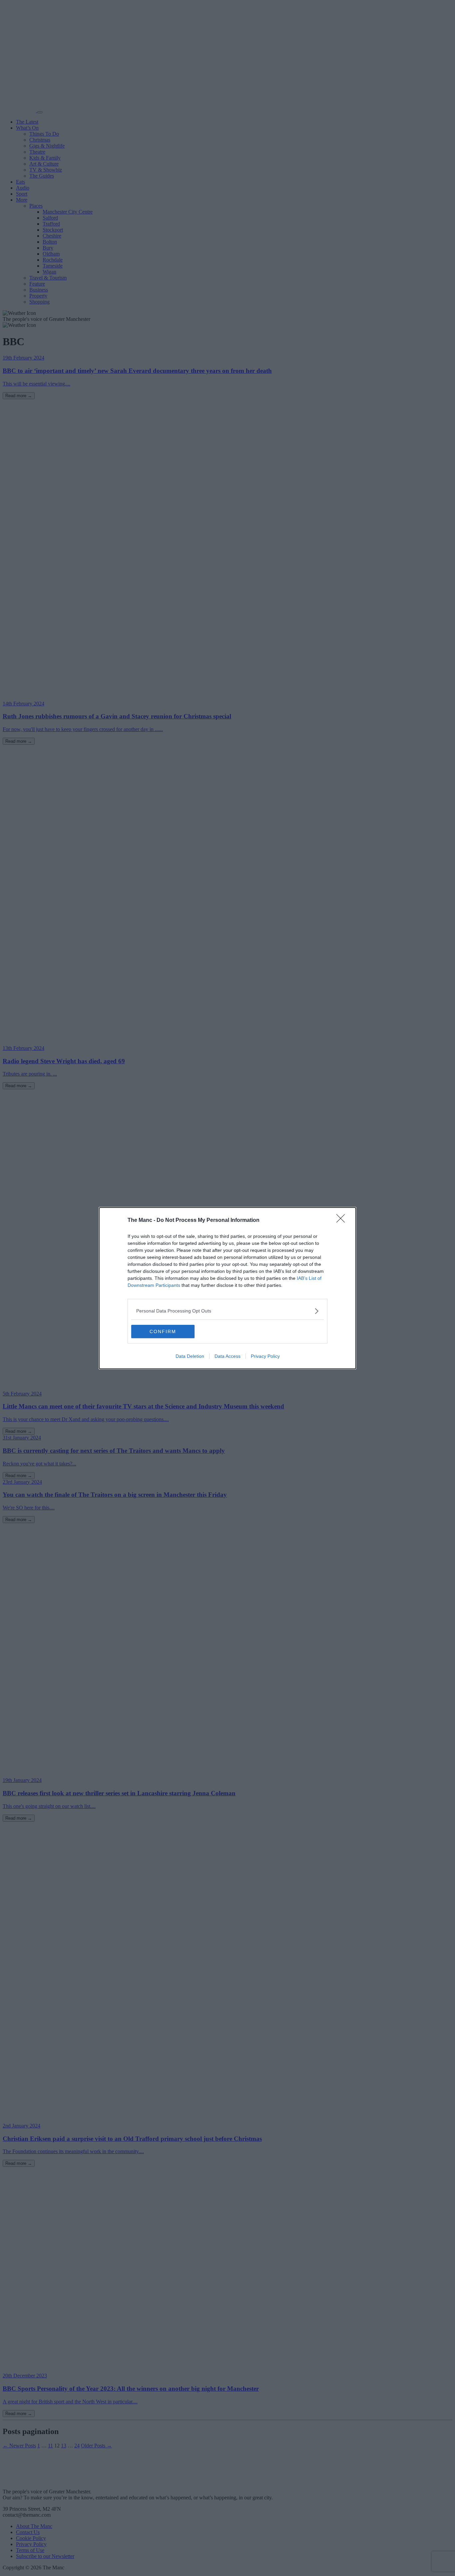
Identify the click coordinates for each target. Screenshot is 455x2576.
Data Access (227, 1356)
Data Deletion (190, 1356)
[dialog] (227, 1288)
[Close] (343, 1221)
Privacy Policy (265, 1356)
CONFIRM (163, 1331)
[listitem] (227, 1311)
